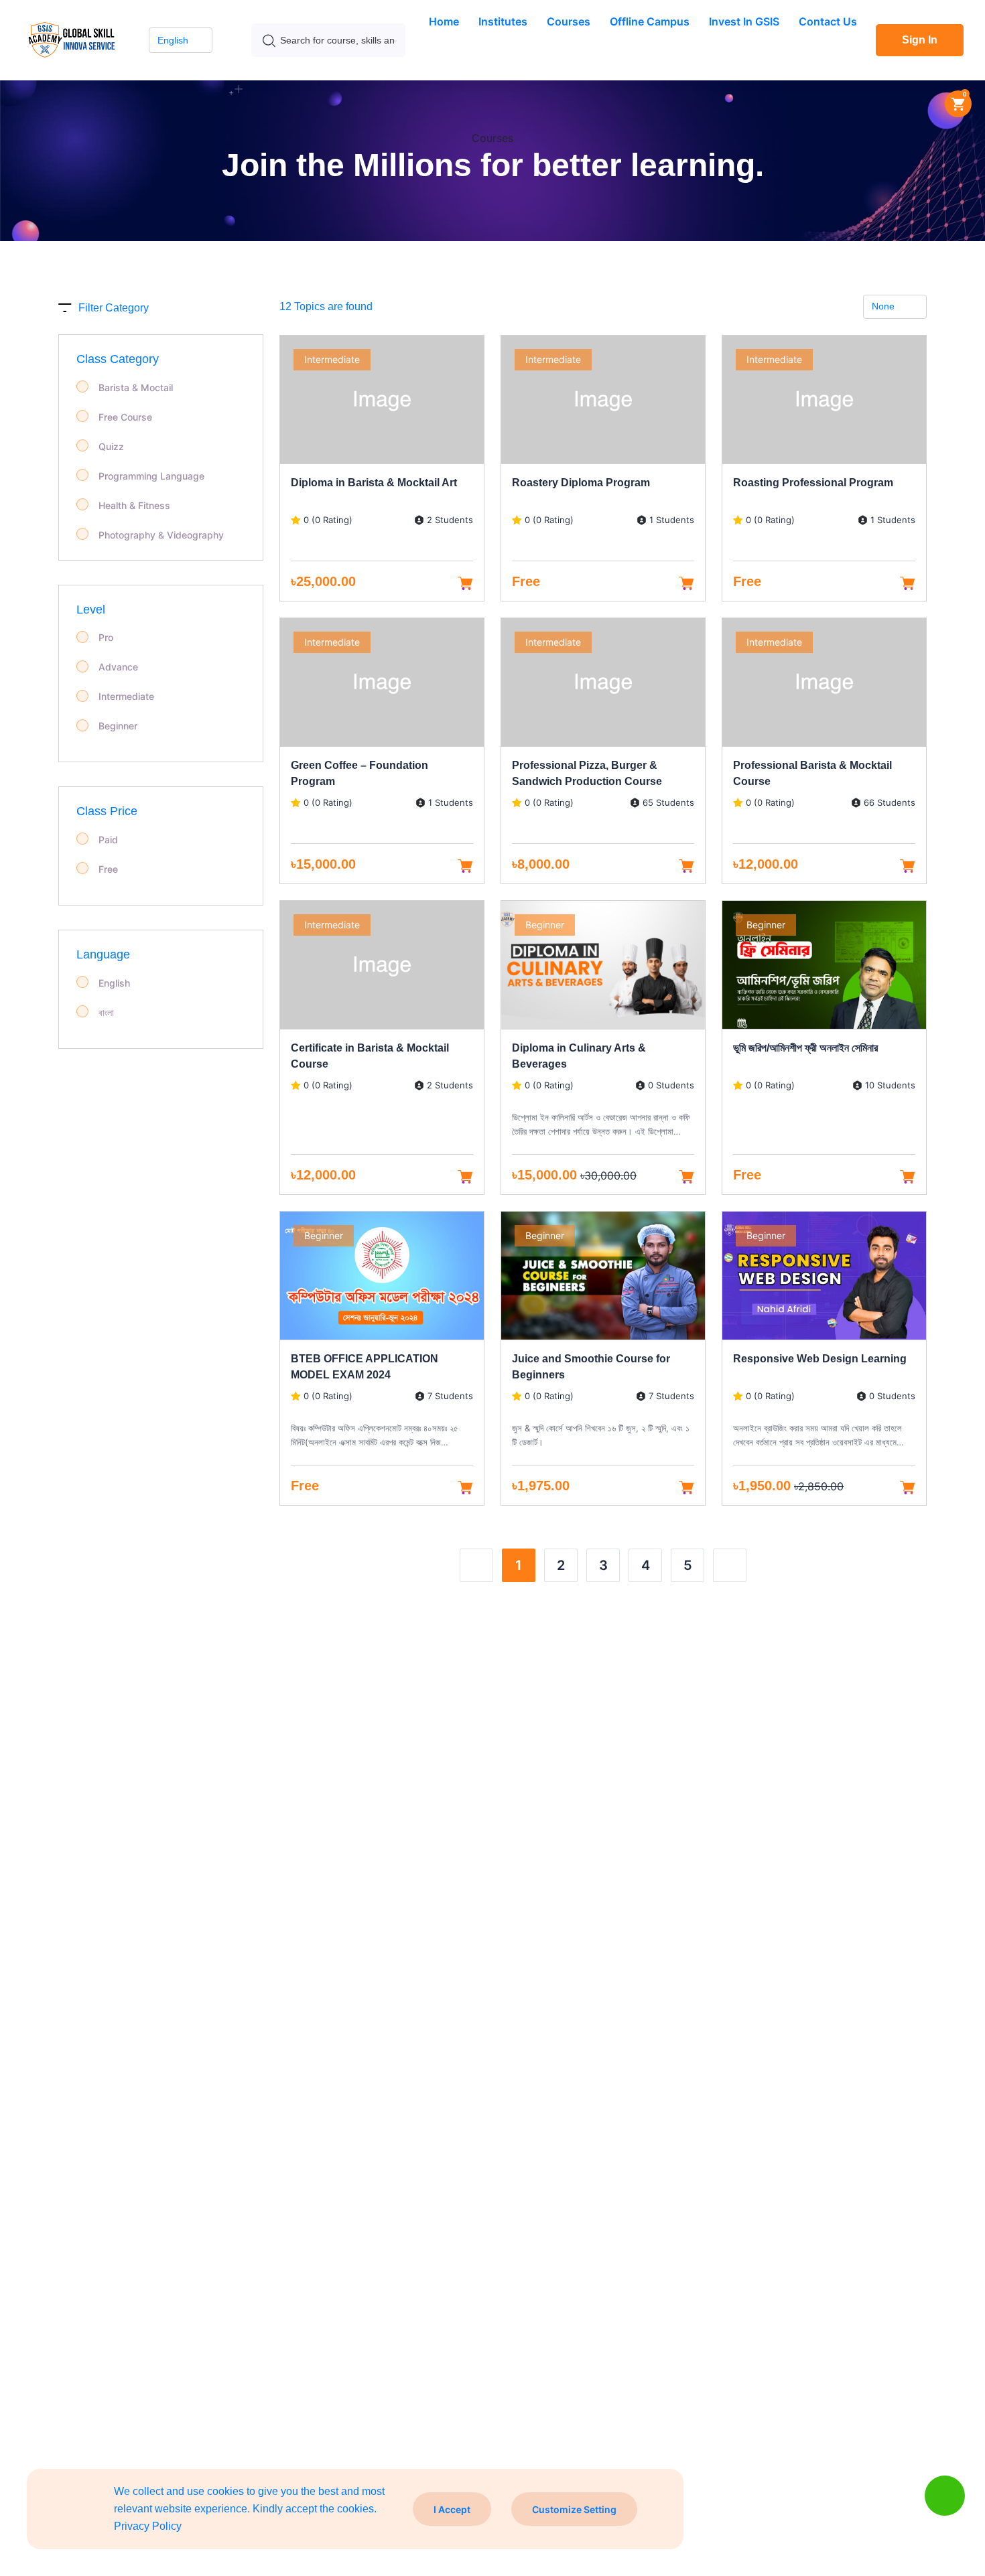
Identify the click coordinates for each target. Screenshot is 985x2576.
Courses (569, 21)
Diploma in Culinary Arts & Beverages (579, 1056)
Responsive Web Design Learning (820, 1359)
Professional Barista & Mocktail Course (812, 773)
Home (444, 21)
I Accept (452, 2509)
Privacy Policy (148, 2526)
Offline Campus (650, 21)
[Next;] (730, 1565)
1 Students (672, 520)
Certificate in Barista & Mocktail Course (370, 1056)
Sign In (920, 40)
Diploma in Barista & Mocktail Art (374, 483)
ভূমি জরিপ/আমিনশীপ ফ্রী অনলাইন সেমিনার (805, 1048)
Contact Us (828, 21)
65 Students (668, 803)
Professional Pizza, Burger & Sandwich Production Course (587, 773)
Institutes (503, 21)
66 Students (890, 803)
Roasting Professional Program (813, 483)
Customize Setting (574, 2509)
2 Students (450, 520)
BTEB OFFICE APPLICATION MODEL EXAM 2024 (365, 1367)
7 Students (450, 1396)
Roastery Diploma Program (581, 483)
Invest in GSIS (744, 21)
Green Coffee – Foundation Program (359, 773)
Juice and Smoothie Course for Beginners (591, 1367)
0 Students (671, 1085)
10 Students (890, 1085)
